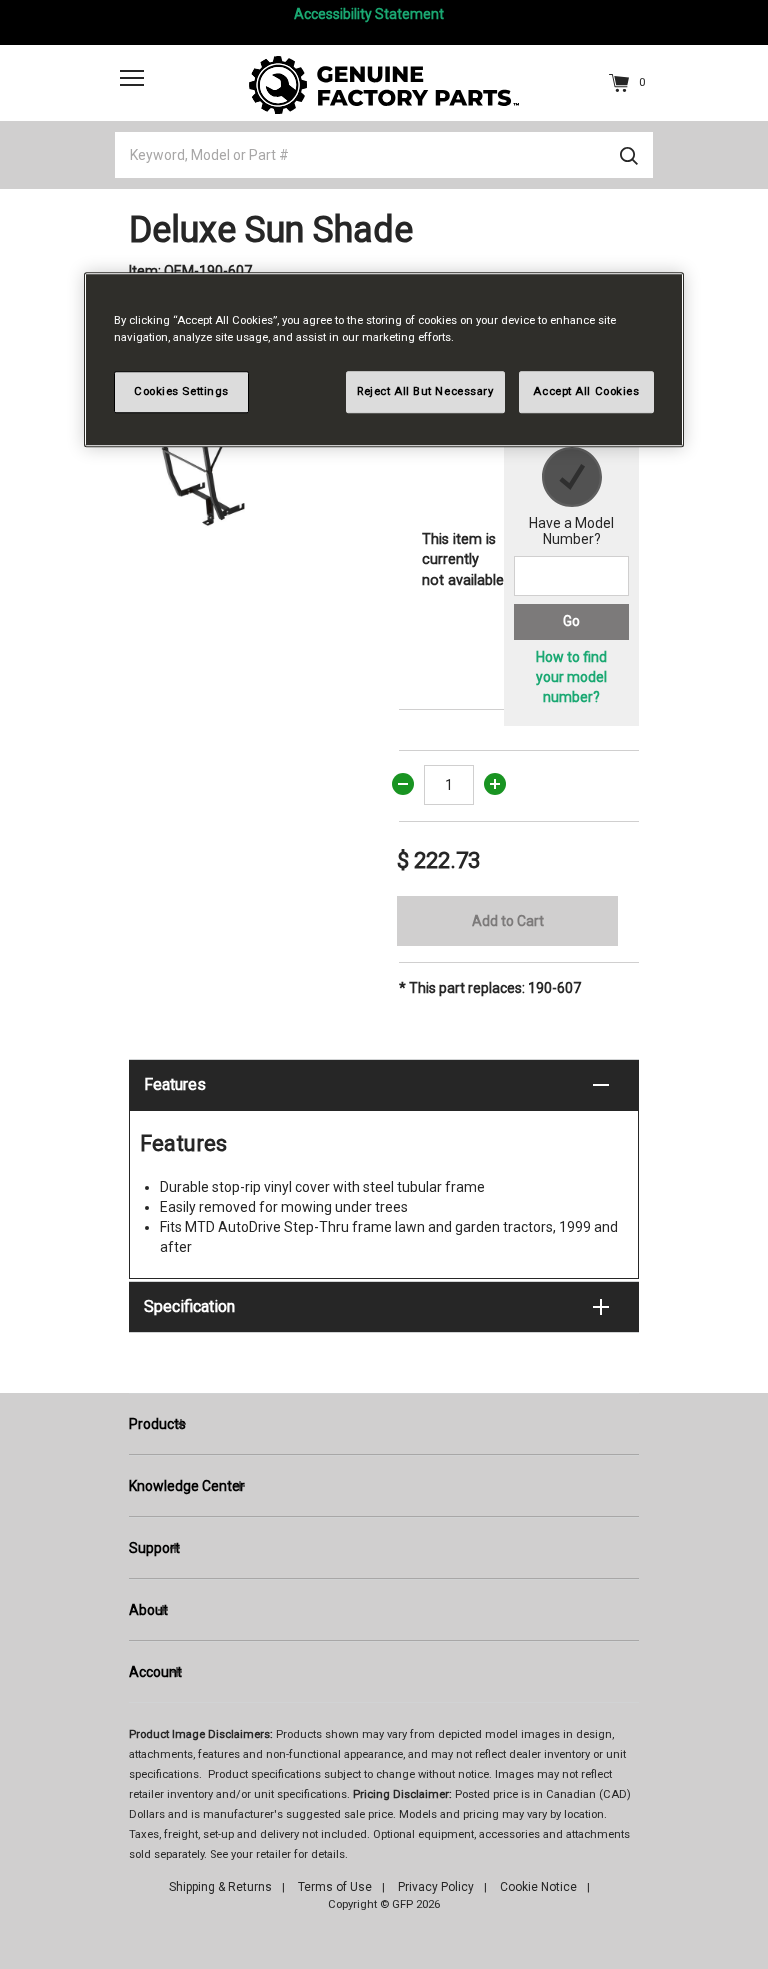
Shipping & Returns (220, 1887)
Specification (189, 1306)
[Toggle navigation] (132, 77)
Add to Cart (508, 921)
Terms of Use (335, 1887)
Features (175, 1084)
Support (154, 1548)
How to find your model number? (571, 677)
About (148, 1610)
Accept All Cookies (586, 392)
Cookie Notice (538, 1887)
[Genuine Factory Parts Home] (384, 84)
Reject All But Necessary (425, 392)
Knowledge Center (187, 1486)
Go (571, 621)
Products (157, 1424)
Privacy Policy (436, 1887)
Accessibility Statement (369, 14)
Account (155, 1672)
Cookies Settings (181, 392)
